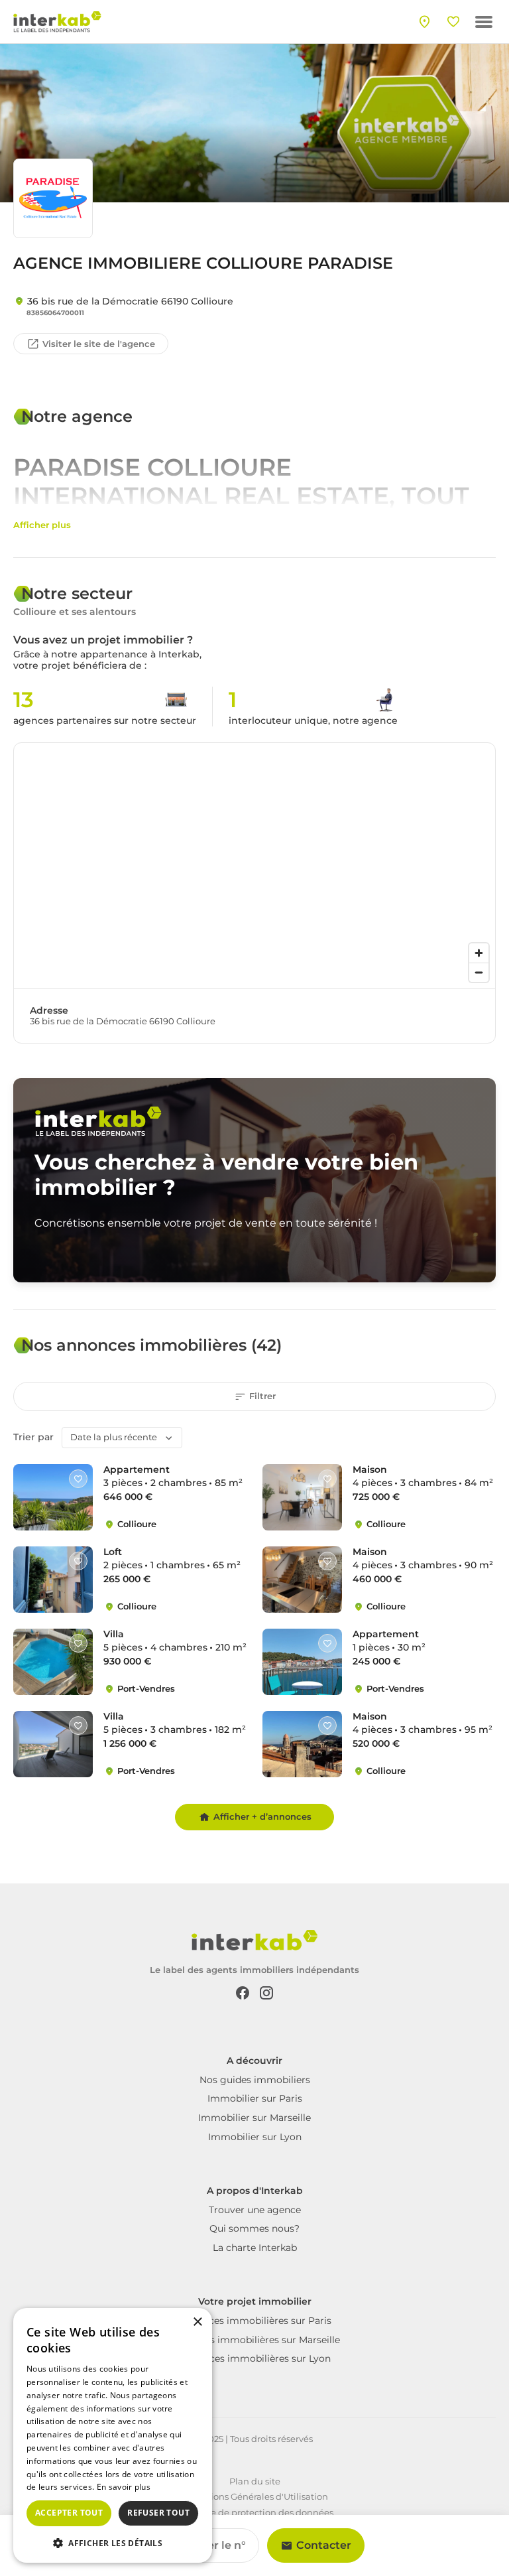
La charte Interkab (255, 2248)
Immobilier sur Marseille (254, 2118)
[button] (113, 2542)
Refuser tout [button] (158, 2513)
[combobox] (122, 1438)
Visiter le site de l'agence (99, 344)
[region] (254, 866)
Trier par (33, 1437)
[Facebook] (243, 1992)
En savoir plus (124, 2487)
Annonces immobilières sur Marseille (254, 2340)
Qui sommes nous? (254, 2228)
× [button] (197, 2322)
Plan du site (255, 2481)
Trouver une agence (255, 2210)
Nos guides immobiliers (255, 2080)
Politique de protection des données (255, 2512)
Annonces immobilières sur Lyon (255, 2358)
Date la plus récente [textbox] (114, 1437)
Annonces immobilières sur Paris (255, 2321)
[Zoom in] (479, 953)
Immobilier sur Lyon (255, 2137)
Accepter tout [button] (69, 2513)
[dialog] (113, 2435)
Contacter (324, 2545)
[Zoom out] (479, 972)
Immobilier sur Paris (255, 2098)
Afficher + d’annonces (262, 1816)
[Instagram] (266, 1992)
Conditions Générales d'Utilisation (255, 2496)
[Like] (78, 1479)
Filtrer (262, 1396)
